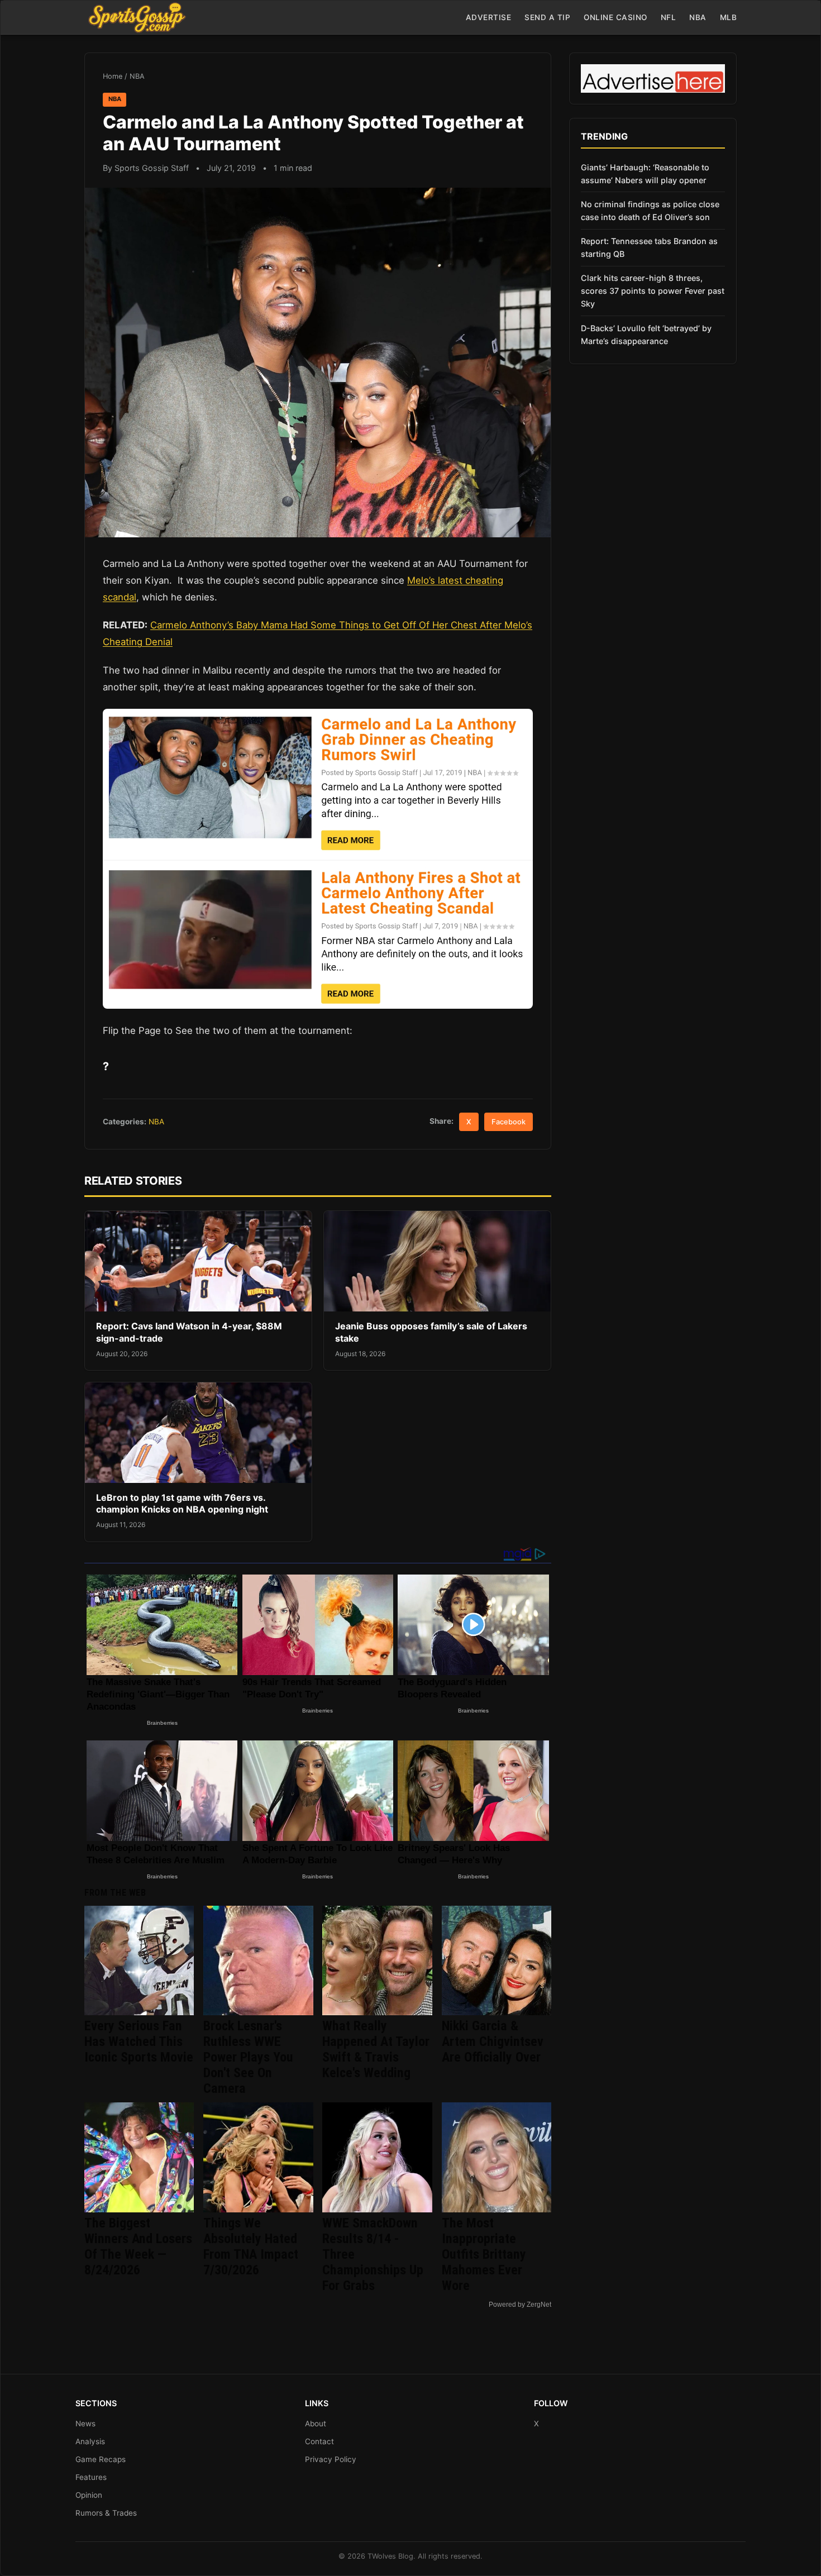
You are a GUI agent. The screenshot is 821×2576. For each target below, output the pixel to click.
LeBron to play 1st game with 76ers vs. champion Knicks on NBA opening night (182, 1504)
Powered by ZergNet (520, 2305)
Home (113, 76)
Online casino (615, 17)
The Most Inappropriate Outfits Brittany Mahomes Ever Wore (484, 2254)
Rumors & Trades (106, 2513)
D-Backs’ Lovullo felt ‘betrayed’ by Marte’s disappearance (646, 335)
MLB (729, 17)
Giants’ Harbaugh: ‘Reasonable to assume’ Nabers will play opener (645, 174)
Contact (319, 2441)
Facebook (509, 1122)
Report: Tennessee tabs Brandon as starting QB (649, 247)
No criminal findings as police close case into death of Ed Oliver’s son (650, 211)
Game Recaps (101, 2459)
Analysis (90, 2441)
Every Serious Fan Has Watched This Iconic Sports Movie (139, 2041)
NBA (698, 17)
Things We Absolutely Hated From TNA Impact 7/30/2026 (251, 2246)
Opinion (89, 2495)
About (316, 2424)
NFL (669, 17)
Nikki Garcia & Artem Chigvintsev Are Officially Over (493, 2041)
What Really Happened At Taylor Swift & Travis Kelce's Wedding (376, 2049)
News (85, 2424)
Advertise (489, 17)
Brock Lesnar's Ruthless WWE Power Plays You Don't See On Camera (248, 2057)
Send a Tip (547, 17)
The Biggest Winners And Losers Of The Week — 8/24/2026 (138, 2246)
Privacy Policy (331, 2459)
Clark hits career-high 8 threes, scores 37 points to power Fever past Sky (653, 291)
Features (91, 2477)
